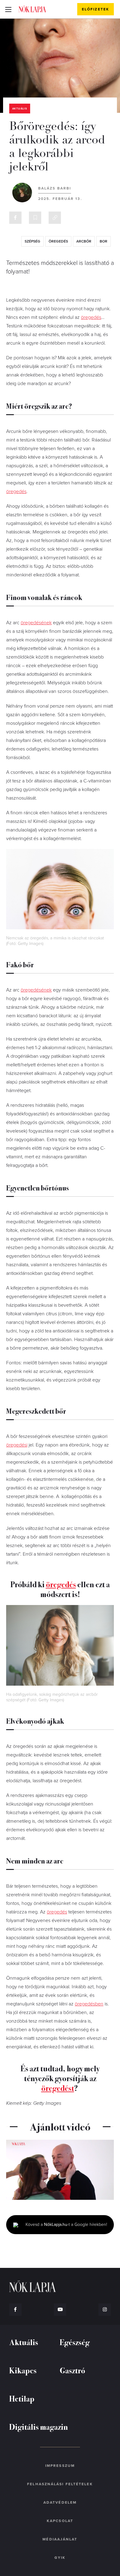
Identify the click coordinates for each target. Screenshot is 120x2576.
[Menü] (8, 9)
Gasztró (72, 2370)
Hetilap (22, 2398)
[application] (60, 2170)
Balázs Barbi (55, 188)
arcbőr (84, 241)
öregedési (17, 1445)
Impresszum (60, 2466)
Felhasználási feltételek (60, 2484)
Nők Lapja (32, 9)
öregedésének (36, 623)
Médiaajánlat (60, 2539)
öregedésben (89, 2004)
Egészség (75, 2342)
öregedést (58, 2088)
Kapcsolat (60, 2521)
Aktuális (20, 109)
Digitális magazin (39, 2427)
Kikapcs (23, 2370)
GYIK (60, 2558)
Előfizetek (96, 9)
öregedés (58, 241)
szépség (32, 241)
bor (104, 241)
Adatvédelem (60, 2502)
